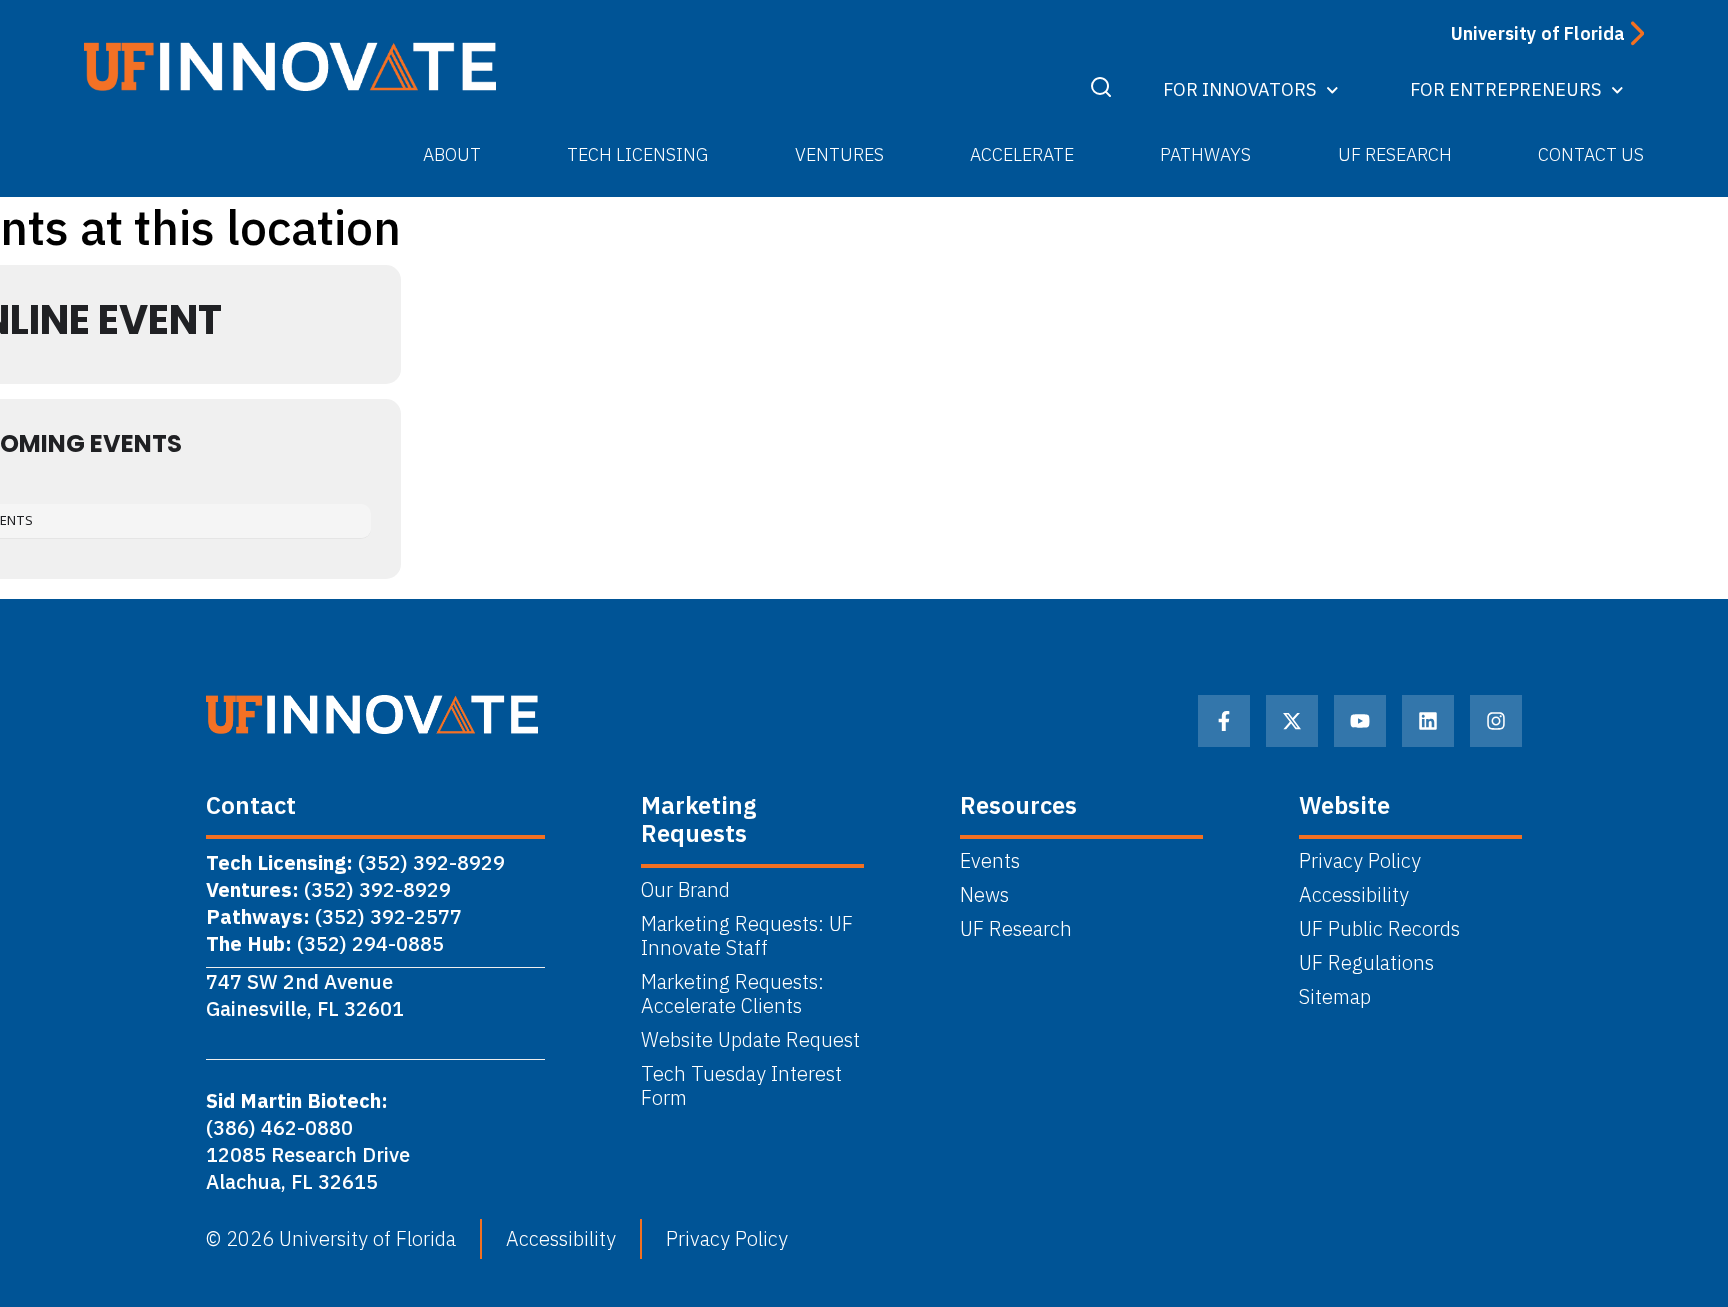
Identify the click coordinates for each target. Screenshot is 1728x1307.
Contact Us (1591, 154)
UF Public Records (1379, 929)
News (984, 895)
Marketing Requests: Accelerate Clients (732, 994)
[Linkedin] (1428, 721)
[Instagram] (1496, 721)
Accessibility (1354, 895)
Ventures (839, 154)
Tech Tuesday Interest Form (741, 1086)
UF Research (1395, 154)
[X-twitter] (1292, 721)
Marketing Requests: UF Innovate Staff (747, 936)
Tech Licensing (637, 154)
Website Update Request (750, 1040)
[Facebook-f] (1224, 721)
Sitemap (1335, 997)
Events (990, 861)
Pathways (1205, 154)
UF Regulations (1366, 963)
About (452, 154)
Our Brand (685, 890)
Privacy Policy (1360, 861)
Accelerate (1022, 154)
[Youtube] (1360, 721)
